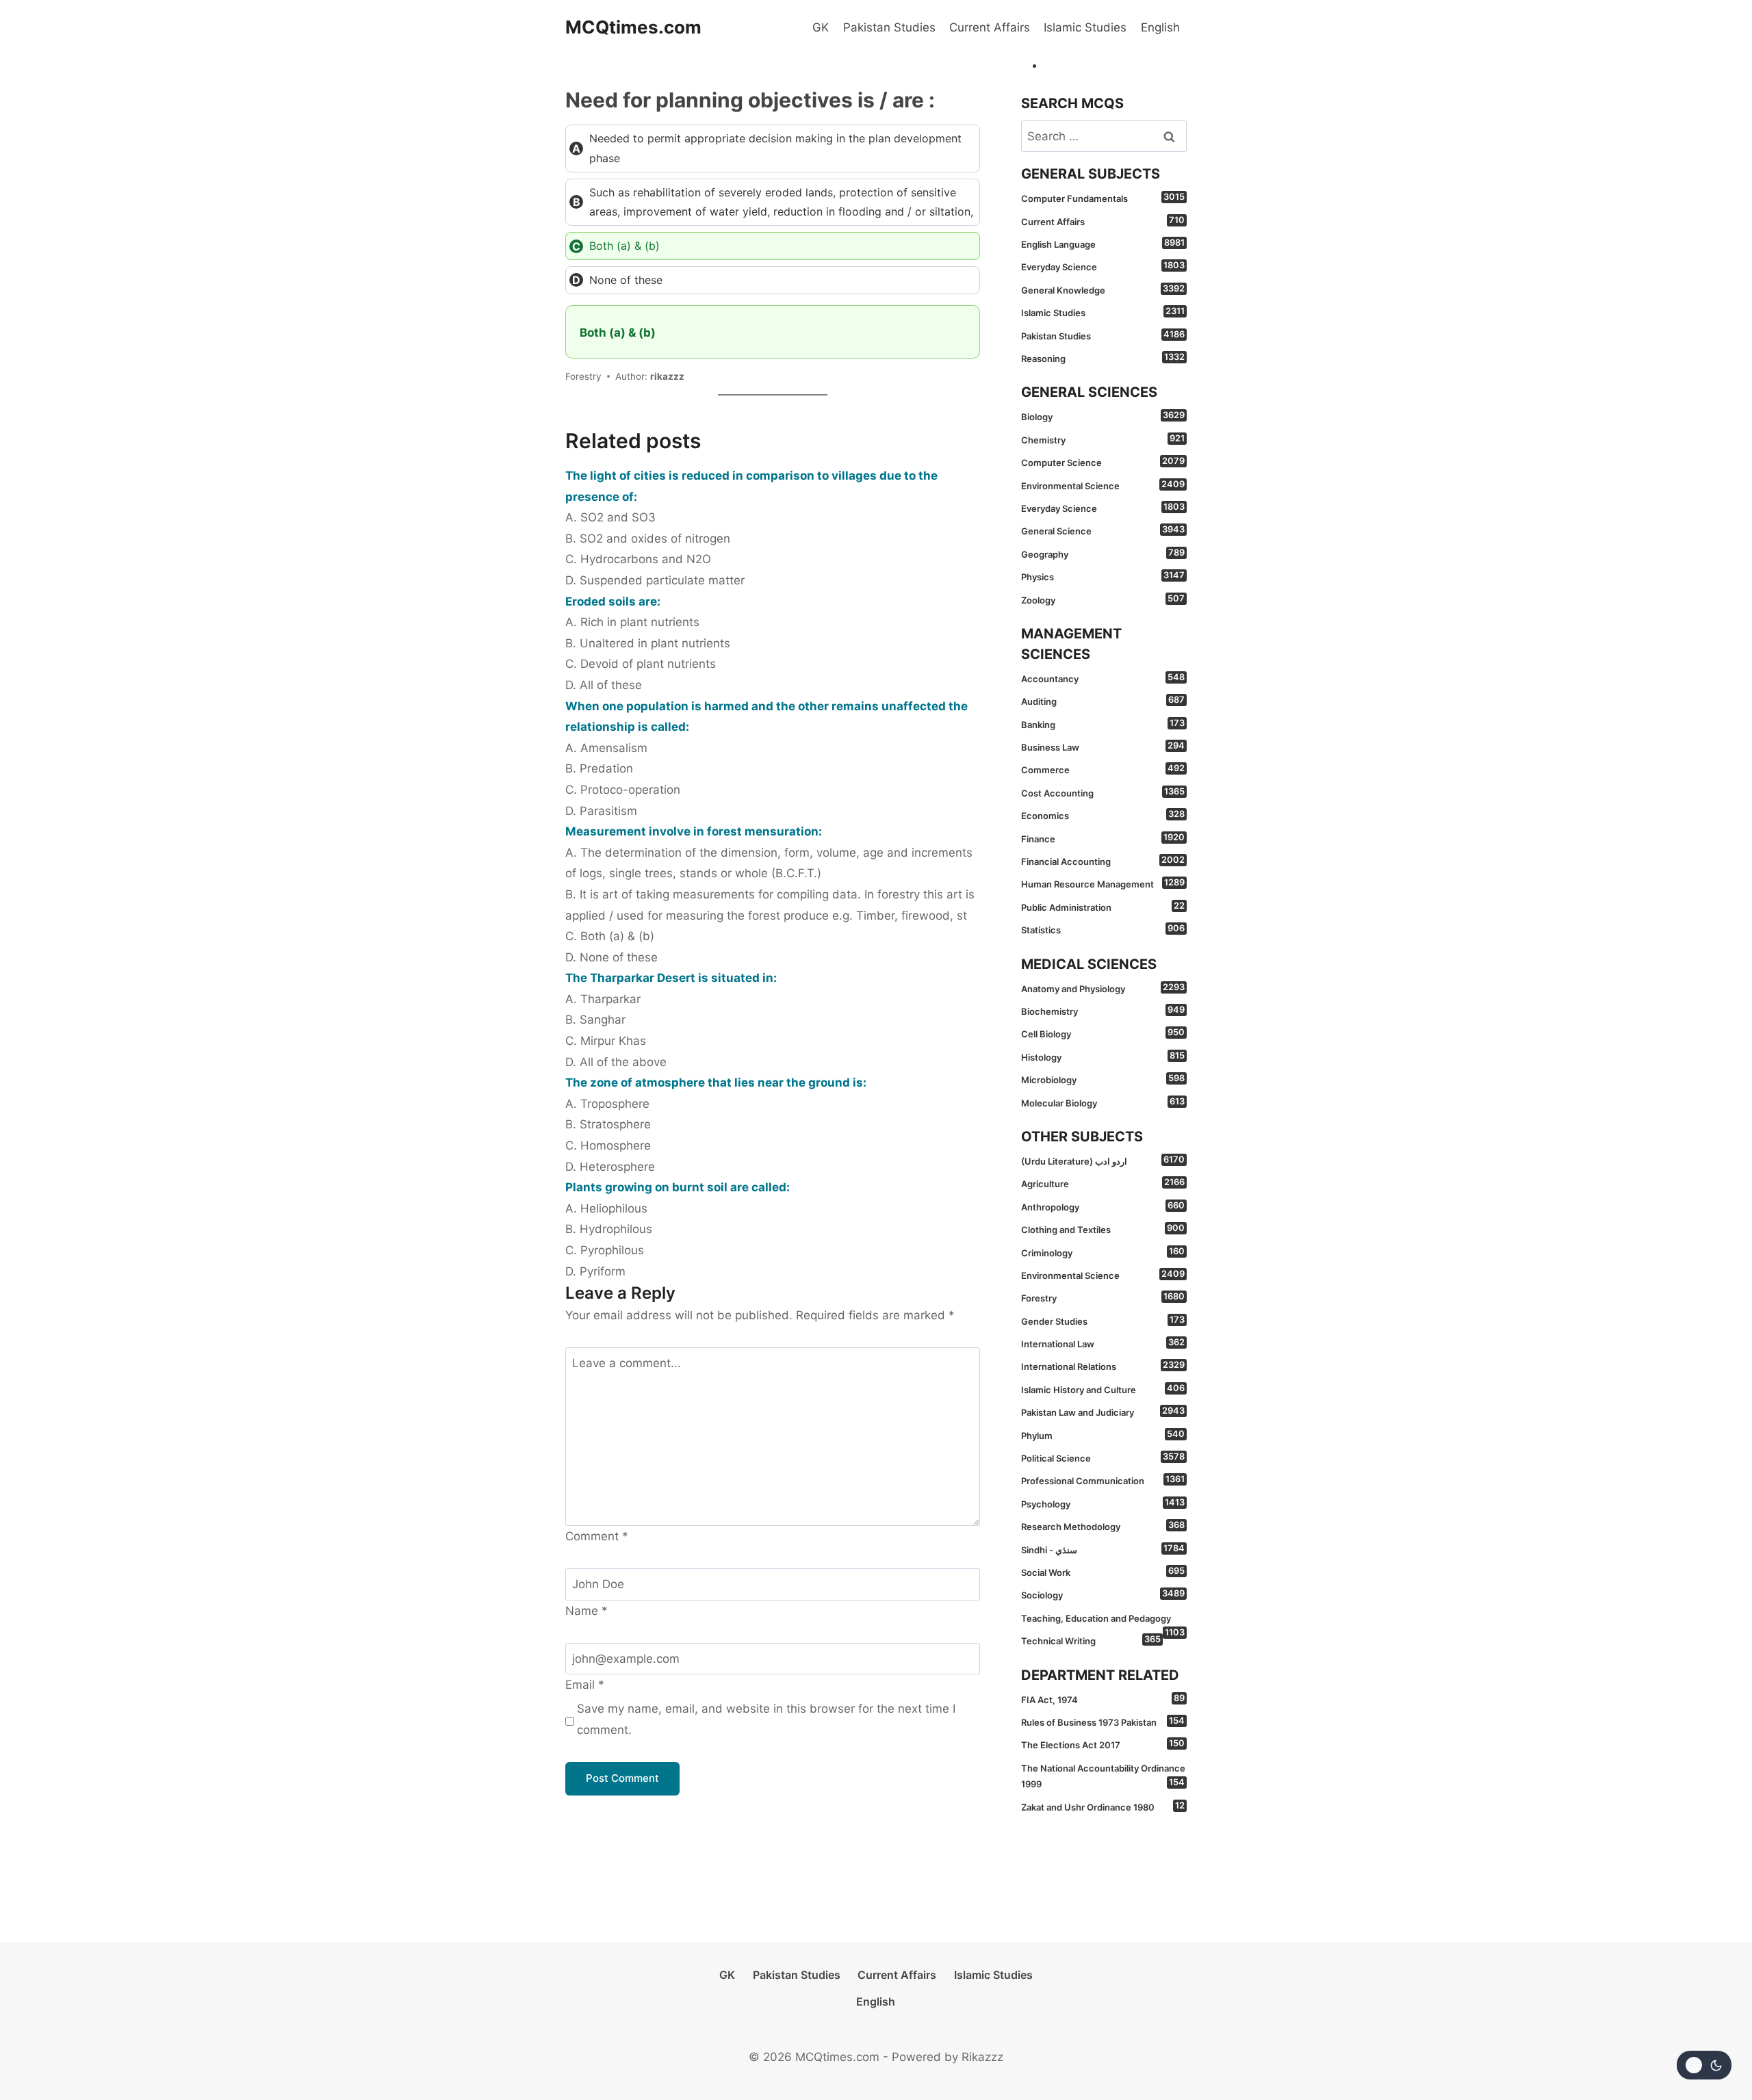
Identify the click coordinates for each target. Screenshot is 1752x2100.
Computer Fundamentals (1103, 198)
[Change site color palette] (1704, 2065)
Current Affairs (990, 27)
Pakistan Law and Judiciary (1103, 1412)
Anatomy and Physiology (1103, 988)
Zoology (1103, 599)
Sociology (1103, 1594)
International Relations (1103, 1366)
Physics (1103, 576)
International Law (1103, 1343)
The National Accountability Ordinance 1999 (1103, 1776)
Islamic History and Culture (1103, 1389)
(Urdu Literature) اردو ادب (1103, 1161)
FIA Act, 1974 (1103, 1699)
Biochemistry (1103, 1011)
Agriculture (1103, 1183)
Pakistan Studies (889, 27)
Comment (597, 1536)
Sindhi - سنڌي (1103, 1549)
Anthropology (1103, 1206)
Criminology (1103, 1252)
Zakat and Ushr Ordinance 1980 (1103, 1806)
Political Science (1103, 1457)
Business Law (1103, 747)
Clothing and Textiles (1103, 1229)
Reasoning (1103, 358)
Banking (1103, 724)
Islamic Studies (1085, 27)
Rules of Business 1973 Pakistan (1103, 1722)
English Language (1103, 244)
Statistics (1103, 929)
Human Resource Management (1103, 883)
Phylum (1103, 1435)
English (1160, 27)
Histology (1103, 1057)
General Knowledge (1103, 289)
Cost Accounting (1103, 792)
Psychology (1103, 1503)
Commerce (1103, 769)
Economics (1103, 815)
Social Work (1103, 1572)
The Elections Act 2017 (1103, 1744)
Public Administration (1103, 907)
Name (587, 1611)
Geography (1103, 554)
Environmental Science (1103, 485)
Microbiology (1103, 1079)
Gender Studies (1103, 1321)
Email (585, 1685)
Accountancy (1103, 678)
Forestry (1103, 1297)
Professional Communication (1103, 1480)
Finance (1103, 838)
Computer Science (1103, 462)
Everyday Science (1103, 266)
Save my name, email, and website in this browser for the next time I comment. (766, 1719)
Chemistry (1103, 439)
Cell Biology (1103, 1033)
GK (821, 27)
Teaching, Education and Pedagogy (1103, 1621)
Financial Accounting (1103, 861)
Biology (1103, 416)
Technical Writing (1091, 1640)
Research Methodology (1103, 1526)
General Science (1103, 530)
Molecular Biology (1103, 1102)
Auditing (1103, 701)
